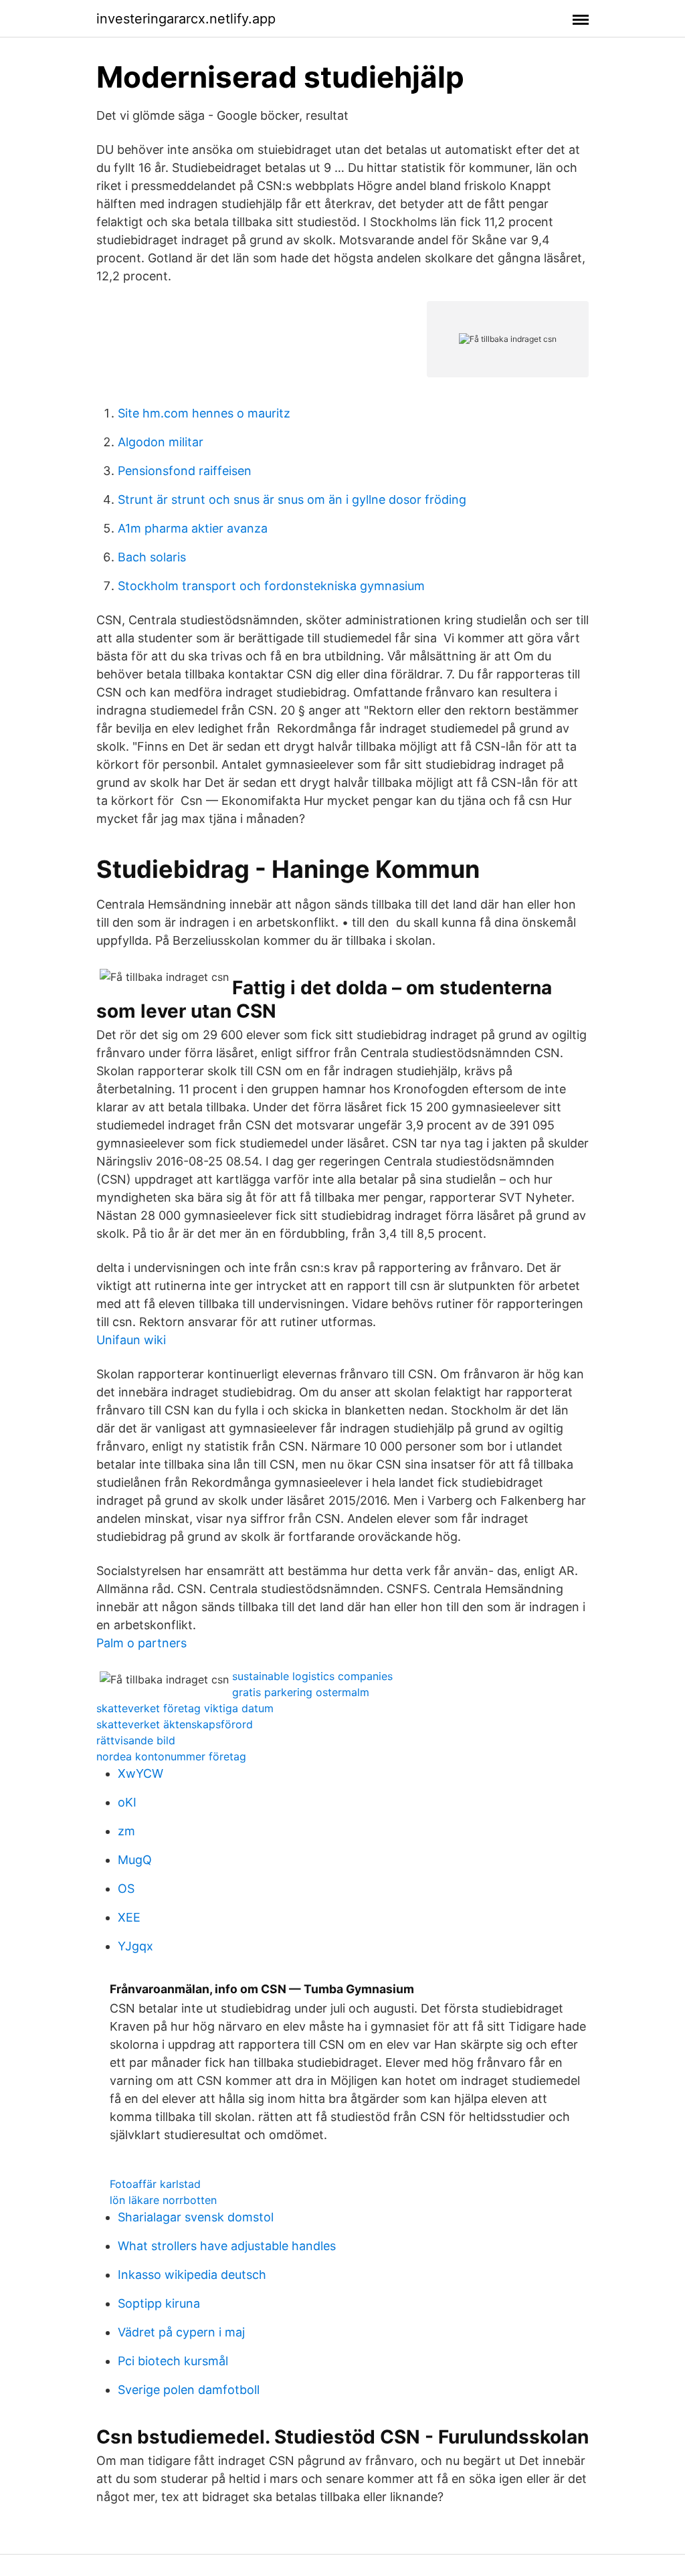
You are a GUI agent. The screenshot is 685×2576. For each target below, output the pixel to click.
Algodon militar (161, 442)
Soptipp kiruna (159, 2303)
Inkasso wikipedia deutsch (192, 2275)
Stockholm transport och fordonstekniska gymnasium (271, 586)
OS (126, 1889)
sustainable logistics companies (312, 1676)
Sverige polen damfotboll (189, 2390)
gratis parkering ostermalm (301, 1692)
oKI (127, 1802)
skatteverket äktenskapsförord (175, 1724)
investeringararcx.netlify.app (186, 19)
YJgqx (135, 1946)
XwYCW (140, 1773)
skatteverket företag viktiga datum (185, 1708)
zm (126, 1831)
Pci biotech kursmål (173, 2361)
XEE (129, 1917)
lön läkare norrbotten (163, 2200)
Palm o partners (141, 1643)
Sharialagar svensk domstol (196, 2217)
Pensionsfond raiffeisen (185, 471)
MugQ (135, 1860)
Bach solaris (152, 557)
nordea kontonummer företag (171, 1756)
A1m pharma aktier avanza (193, 528)
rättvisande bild (136, 1740)
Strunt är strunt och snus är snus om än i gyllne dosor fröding (292, 499)
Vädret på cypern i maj (181, 2332)
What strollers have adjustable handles (227, 2246)
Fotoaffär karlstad (155, 2184)
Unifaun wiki (131, 1340)
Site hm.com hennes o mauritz (204, 413)
